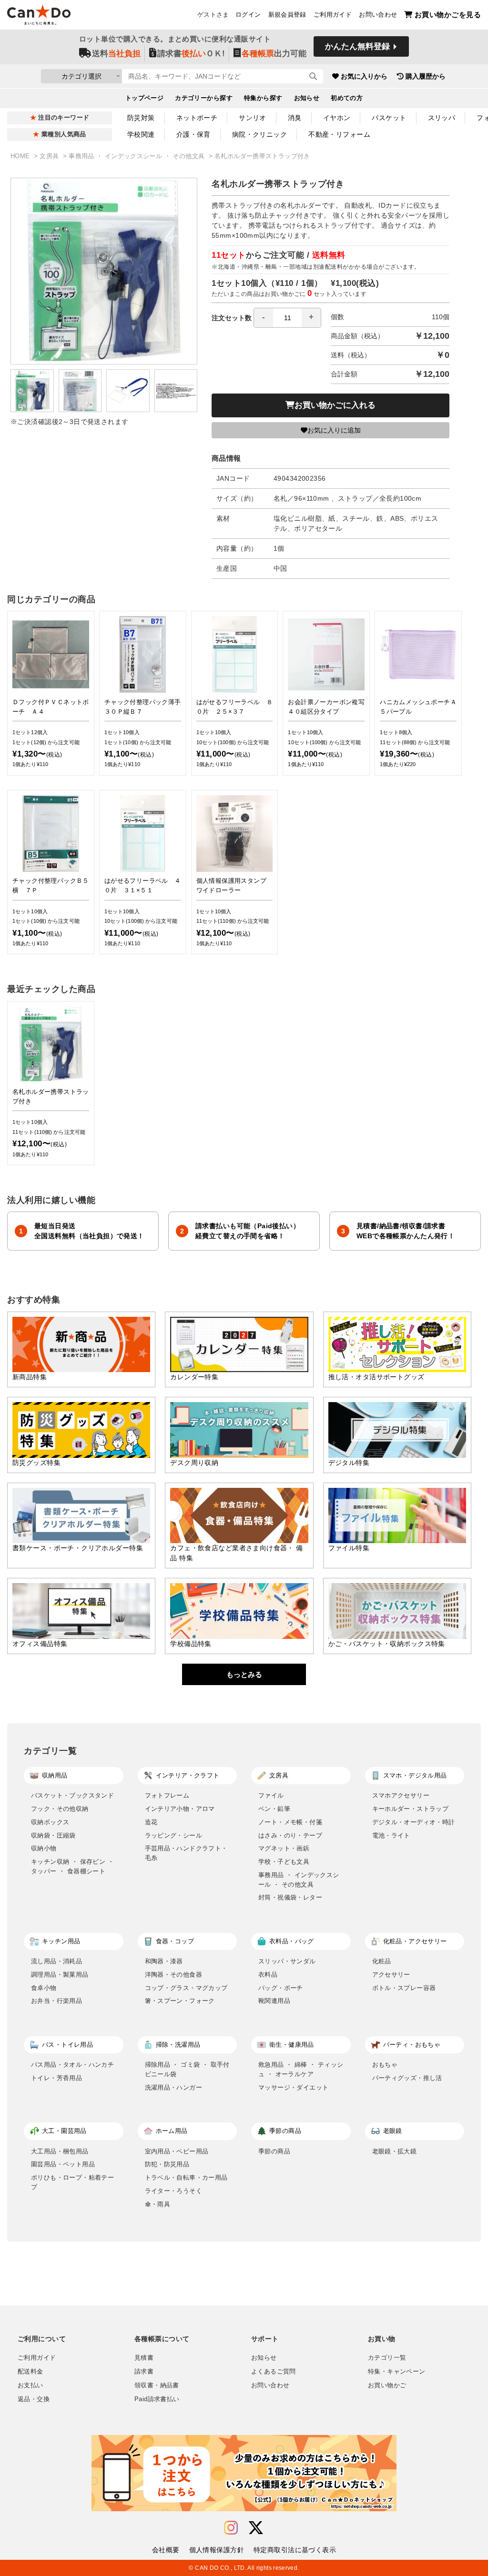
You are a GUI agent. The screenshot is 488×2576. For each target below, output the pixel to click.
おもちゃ (385, 2065)
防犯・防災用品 (167, 2164)
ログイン (248, 15)
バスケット (389, 118)
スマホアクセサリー (401, 1795)
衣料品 (268, 1975)
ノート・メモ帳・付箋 (290, 1822)
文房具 (50, 156)
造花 (151, 1822)
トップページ (145, 98)
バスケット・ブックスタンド (72, 1795)
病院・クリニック (259, 134)
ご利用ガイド (333, 15)
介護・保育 (193, 134)
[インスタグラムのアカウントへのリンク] (231, 2528)
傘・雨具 (158, 2204)
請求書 (144, 2372)
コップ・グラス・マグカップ (186, 1988)
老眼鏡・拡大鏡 (395, 2151)
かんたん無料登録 (357, 46)
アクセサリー (391, 1975)
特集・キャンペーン (396, 2372)
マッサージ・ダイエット (293, 2087)
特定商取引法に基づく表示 (295, 2550)
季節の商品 (274, 2151)
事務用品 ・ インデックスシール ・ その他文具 (137, 156)
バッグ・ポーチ (281, 1988)
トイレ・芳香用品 (56, 2078)
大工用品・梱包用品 (60, 2151)
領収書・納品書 (157, 2385)
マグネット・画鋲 (284, 1848)
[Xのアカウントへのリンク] (256, 2528)
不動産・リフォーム (339, 134)
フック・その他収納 (60, 1809)
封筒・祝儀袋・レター (290, 1897)
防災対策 (141, 118)
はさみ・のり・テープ (290, 1835)
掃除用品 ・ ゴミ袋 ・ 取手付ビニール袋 (187, 2069)
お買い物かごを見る (448, 15)
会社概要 (166, 2550)
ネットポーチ (197, 118)
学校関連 (141, 134)
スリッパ (442, 118)
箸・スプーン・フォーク (180, 2001)
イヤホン (337, 118)
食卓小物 (44, 1988)
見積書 (144, 2358)
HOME (21, 156)
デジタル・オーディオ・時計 (414, 1822)
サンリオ (253, 118)
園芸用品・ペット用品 (63, 2164)
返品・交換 (34, 2399)
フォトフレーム (167, 1795)
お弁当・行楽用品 (56, 2001)
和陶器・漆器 (164, 1961)
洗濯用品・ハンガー (174, 2087)
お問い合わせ (378, 15)
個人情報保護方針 (217, 2550)
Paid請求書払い (157, 2399)
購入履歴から (426, 76)
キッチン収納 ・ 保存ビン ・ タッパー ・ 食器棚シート (72, 1866)
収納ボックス (50, 1822)
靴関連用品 (274, 2001)
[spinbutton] (287, 318)
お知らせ (307, 98)
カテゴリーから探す (204, 98)
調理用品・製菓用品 (60, 1975)
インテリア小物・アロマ (180, 1809)
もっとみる (244, 1674)
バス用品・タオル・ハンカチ (72, 2065)
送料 (116, 54)
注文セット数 (232, 318)
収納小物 (44, 1848)
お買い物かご (387, 2385)
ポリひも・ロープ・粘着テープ (72, 2182)
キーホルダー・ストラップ (411, 1809)
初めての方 (347, 98)
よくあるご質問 (274, 2372)
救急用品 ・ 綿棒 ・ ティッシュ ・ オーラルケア (301, 2069)
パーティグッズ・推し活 (407, 2078)
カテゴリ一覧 (387, 2358)
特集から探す (263, 98)
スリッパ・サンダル (287, 1961)
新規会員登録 (287, 15)
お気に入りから (364, 76)
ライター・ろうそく (174, 2191)
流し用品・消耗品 (56, 1961)
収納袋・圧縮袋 (53, 1835)
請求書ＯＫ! (191, 54)
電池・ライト (391, 1835)
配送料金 (30, 2372)
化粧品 (382, 1961)
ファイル (271, 1795)
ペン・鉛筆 (274, 1809)
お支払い (30, 2385)
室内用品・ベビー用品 (177, 2151)
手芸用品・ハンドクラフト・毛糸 (186, 1853)
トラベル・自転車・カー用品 (186, 2177)
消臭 (295, 118)
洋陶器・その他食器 (174, 1975)
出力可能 (274, 54)
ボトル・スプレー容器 (404, 1988)
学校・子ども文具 (284, 1862)
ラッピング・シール (174, 1835)
